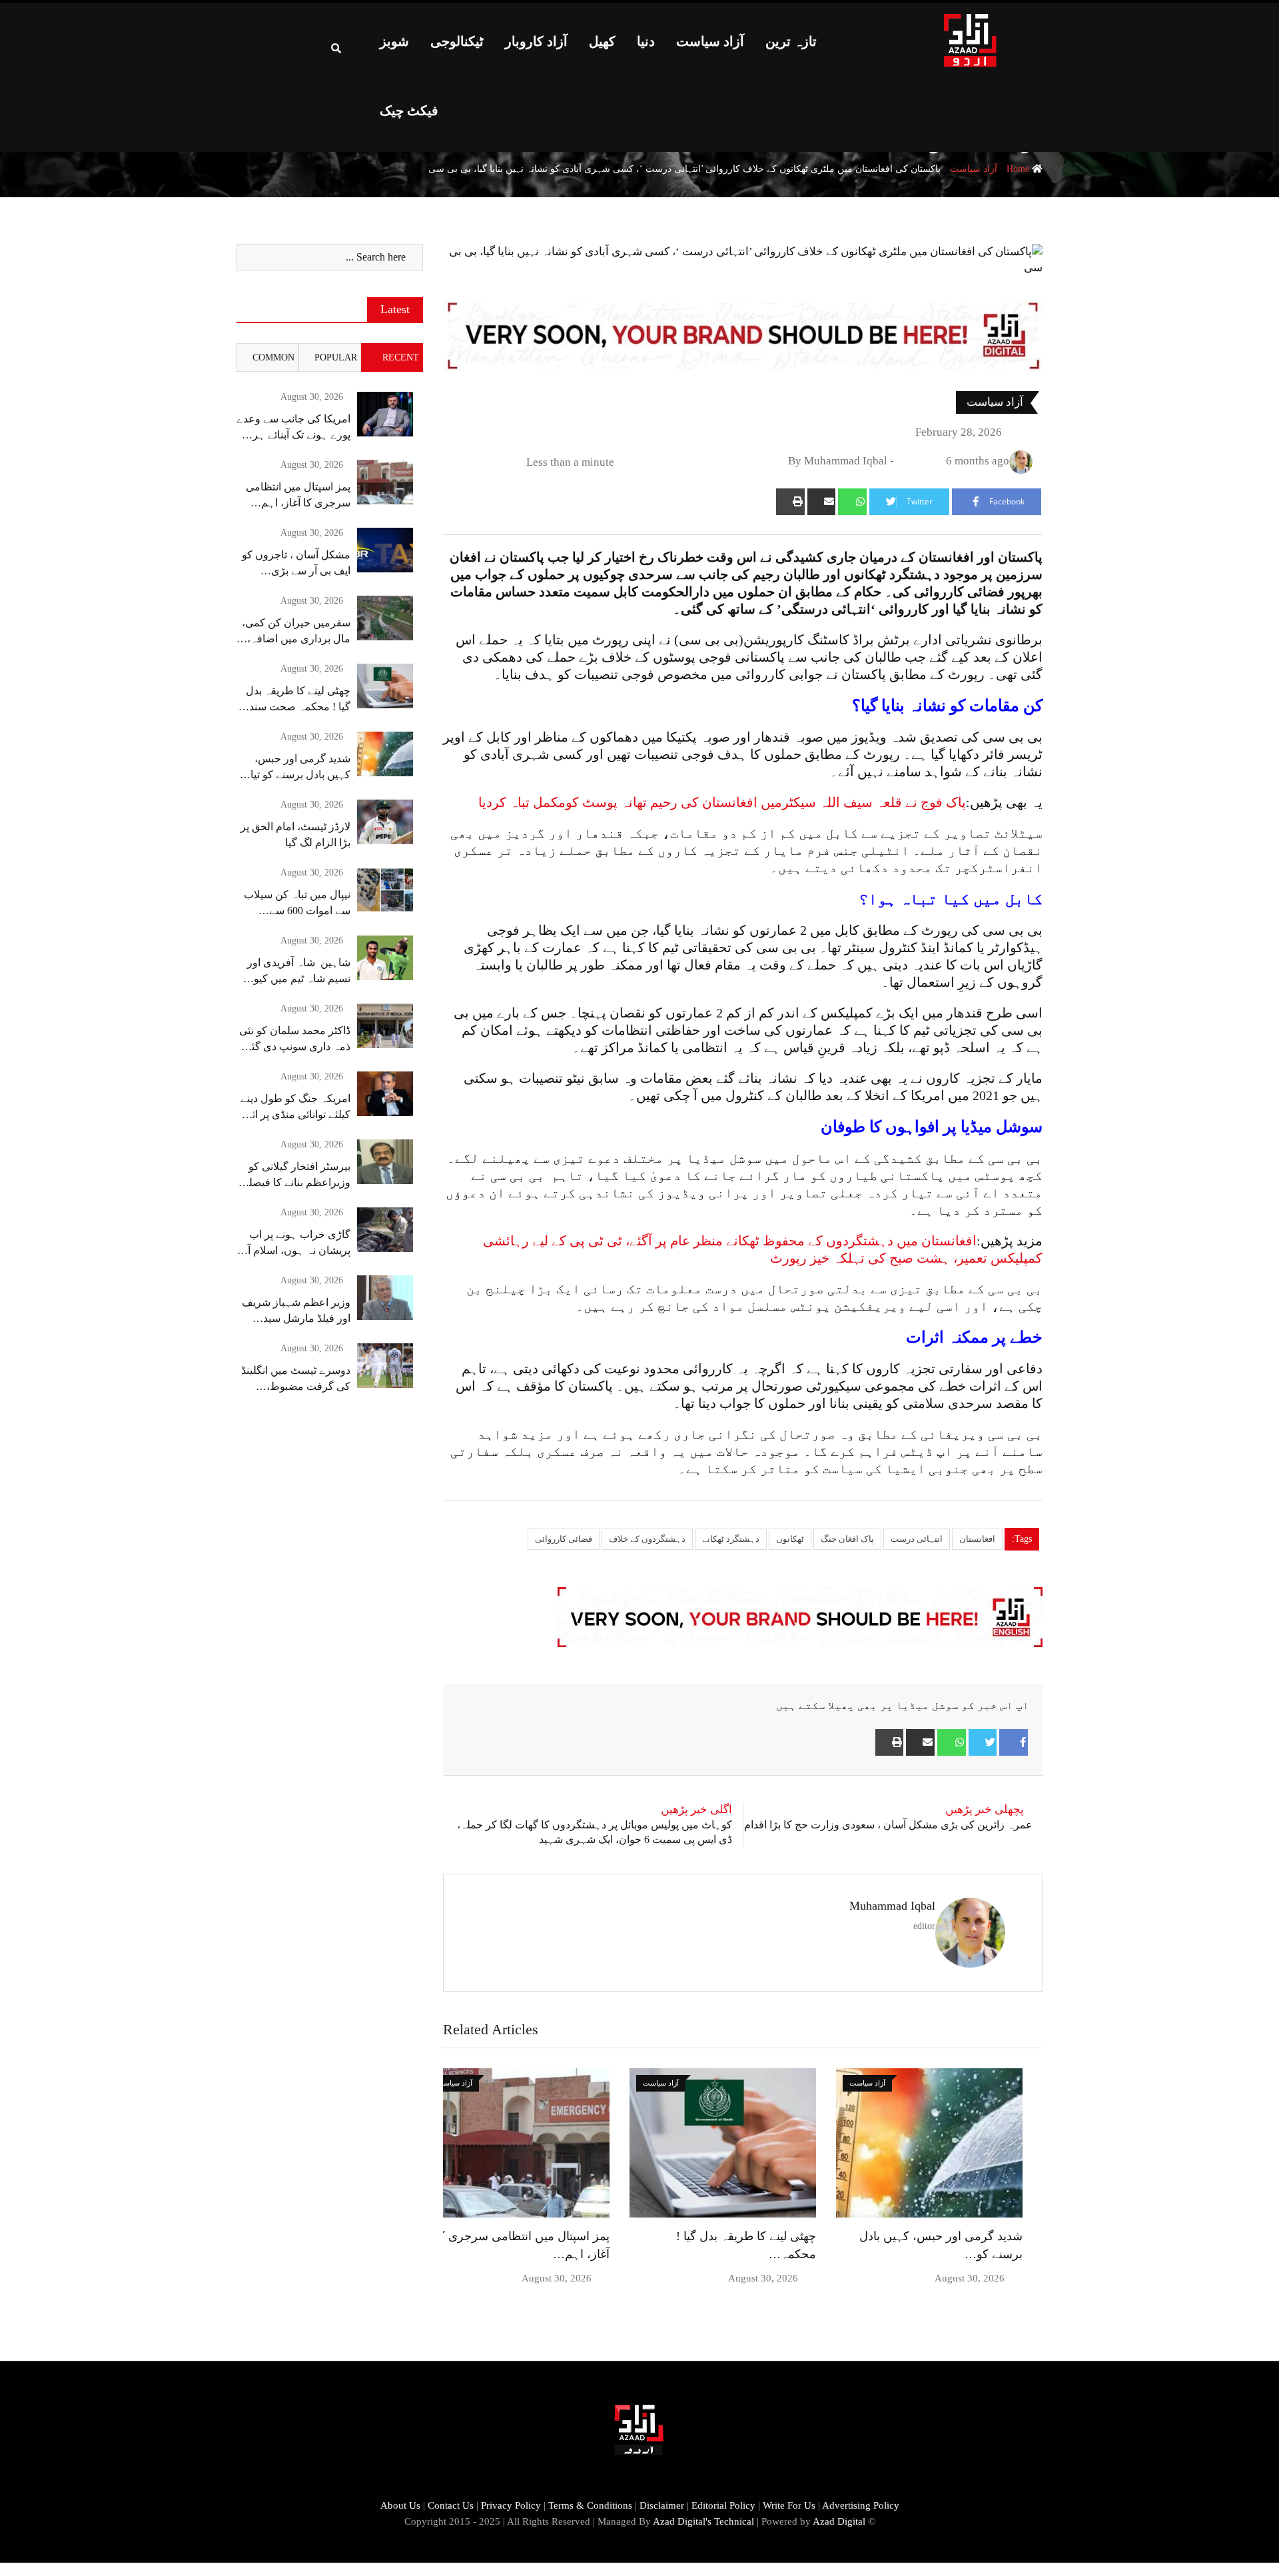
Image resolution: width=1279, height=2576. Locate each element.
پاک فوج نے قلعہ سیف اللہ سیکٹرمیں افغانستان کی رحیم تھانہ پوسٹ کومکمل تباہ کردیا (722, 802)
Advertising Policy (861, 2505)
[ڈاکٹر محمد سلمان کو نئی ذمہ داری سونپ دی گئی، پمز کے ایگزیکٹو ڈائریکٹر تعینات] (385, 1026)
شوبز (394, 41)
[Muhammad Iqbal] (904, 461)
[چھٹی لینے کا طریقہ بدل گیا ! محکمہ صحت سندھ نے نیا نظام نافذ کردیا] (385, 686)
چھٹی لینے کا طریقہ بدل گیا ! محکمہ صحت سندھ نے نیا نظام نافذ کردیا (296, 707)
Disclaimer (662, 2505)
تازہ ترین (791, 41)
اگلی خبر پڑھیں (696, 1809)
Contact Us (451, 2505)
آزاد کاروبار (536, 41)
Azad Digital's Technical (703, 2521)
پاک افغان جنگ (847, 1539)
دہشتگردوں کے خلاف (647, 1539)
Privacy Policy (511, 2505)
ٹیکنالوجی (457, 41)
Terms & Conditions (590, 2505)
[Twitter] (983, 1742)
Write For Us (789, 2505)
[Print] (790, 502)
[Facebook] (1014, 1742)
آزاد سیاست (710, 41)
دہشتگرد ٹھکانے (731, 1539)
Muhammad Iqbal (892, 1906)
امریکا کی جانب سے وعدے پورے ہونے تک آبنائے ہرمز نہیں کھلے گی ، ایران (293, 435)
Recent (401, 357)
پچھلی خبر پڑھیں (985, 1809)
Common (273, 357)
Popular (336, 357)
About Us (400, 2505)
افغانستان (977, 1539)
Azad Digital (839, 2521)
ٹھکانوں (790, 1539)
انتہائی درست (917, 1539)
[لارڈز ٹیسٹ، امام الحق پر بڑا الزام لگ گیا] (385, 822)
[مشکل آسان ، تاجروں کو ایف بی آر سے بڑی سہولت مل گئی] (385, 550)
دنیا (646, 41)
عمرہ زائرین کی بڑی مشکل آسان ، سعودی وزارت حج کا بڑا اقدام (888, 1825)
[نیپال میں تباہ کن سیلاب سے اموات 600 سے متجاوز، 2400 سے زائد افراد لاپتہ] (385, 890)
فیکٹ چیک (409, 111)
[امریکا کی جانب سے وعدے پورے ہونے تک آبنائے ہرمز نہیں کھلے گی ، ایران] (385, 414)
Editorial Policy (723, 2505)
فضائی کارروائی (564, 1539)
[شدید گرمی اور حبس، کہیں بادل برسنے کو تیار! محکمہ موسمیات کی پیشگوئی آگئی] (385, 754)
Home (1019, 169)
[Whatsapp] (852, 502)
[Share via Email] (822, 502)
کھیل (602, 41)
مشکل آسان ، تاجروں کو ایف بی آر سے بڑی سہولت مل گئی (296, 571)
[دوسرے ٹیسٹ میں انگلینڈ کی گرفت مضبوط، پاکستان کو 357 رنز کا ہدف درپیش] (385, 1366)
